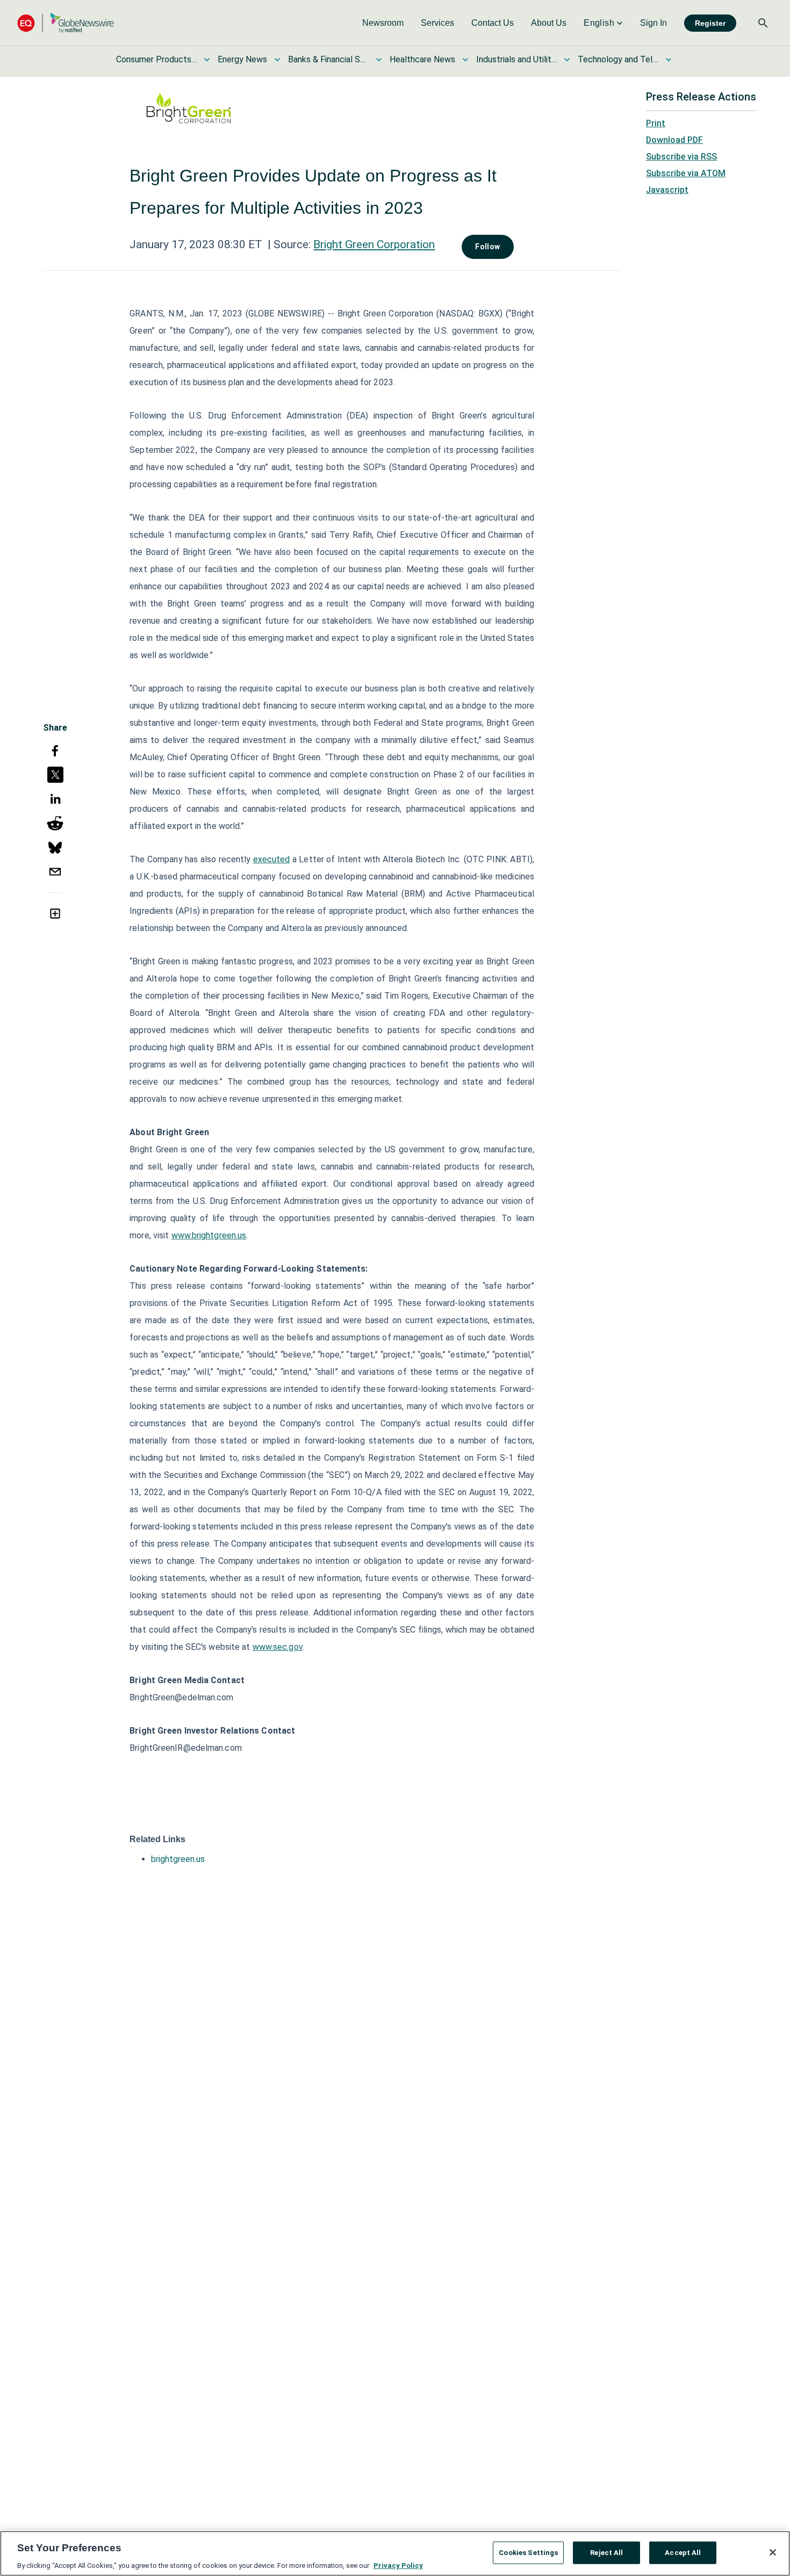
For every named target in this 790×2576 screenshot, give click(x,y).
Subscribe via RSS (681, 157)
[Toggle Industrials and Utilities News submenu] (567, 60)
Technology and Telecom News (618, 59)
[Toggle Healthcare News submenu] (465, 60)
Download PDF (674, 140)
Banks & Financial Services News (328, 59)
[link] (383, 23)
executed (272, 859)
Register (710, 23)
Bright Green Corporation (374, 244)
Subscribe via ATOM (686, 173)
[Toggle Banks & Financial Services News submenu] (379, 60)
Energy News (242, 59)
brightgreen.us (178, 1859)
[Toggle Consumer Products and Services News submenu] (207, 60)
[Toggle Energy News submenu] (277, 60)
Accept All (683, 2552)
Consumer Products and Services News (156, 59)
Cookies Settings (528, 2552)
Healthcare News (422, 59)
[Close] (773, 2552)
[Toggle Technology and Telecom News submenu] (669, 60)
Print (656, 123)
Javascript (667, 190)
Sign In (653, 23)
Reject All (606, 2552)
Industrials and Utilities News (516, 59)
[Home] (66, 23)
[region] (395, 2553)
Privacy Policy (398, 2565)
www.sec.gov (278, 1647)
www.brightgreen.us (209, 1235)
